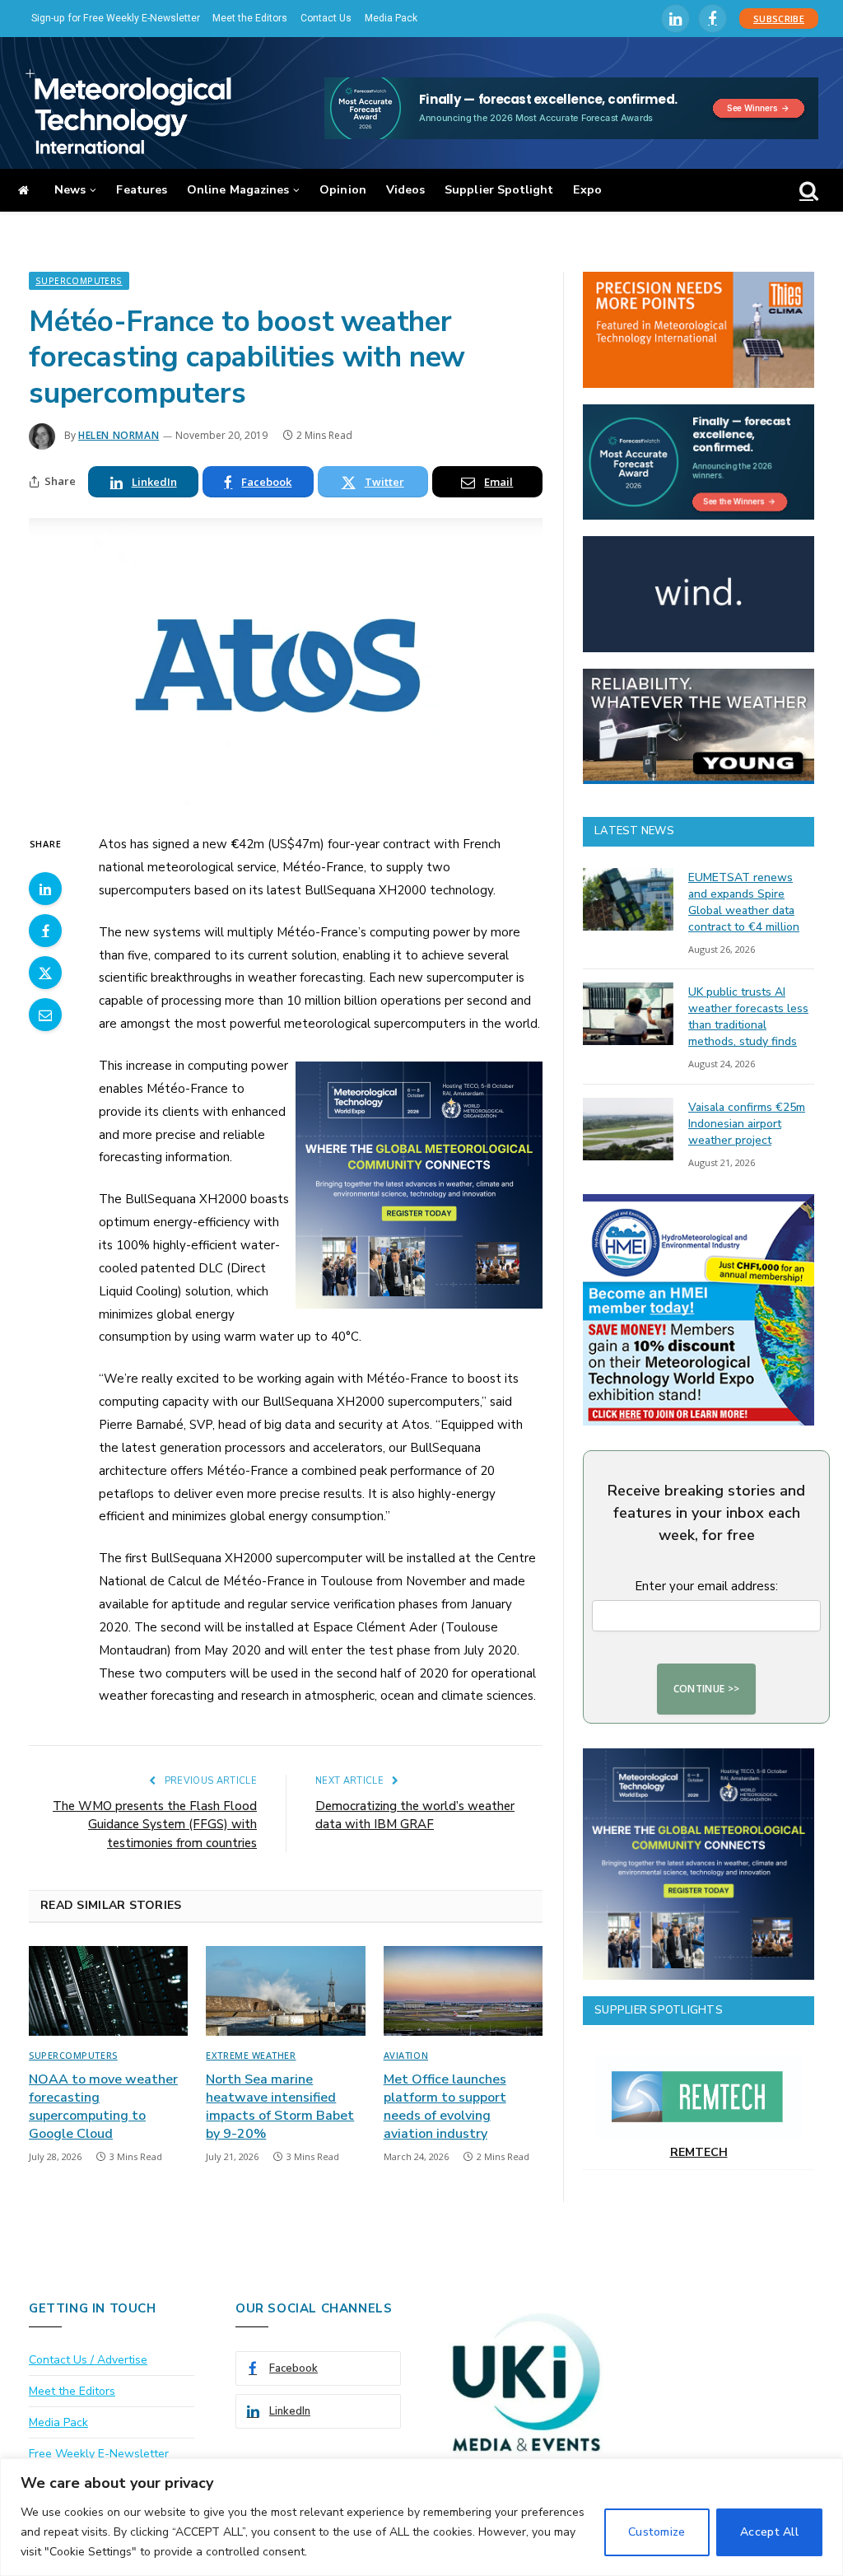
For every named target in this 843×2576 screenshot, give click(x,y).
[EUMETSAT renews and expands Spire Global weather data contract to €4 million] (628, 899)
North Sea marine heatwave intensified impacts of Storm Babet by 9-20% (280, 2107)
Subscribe (779, 19)
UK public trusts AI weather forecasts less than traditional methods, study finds (748, 1017)
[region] (421, 2517)
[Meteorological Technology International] (128, 111)
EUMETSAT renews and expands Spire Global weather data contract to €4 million (744, 902)
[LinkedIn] (45, 889)
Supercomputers (79, 281)
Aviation (406, 2055)
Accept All (769, 2532)
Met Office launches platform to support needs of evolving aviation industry (445, 2107)
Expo (587, 190)
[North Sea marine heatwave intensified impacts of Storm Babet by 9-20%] (285, 1991)
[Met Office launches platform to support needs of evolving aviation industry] (463, 1991)
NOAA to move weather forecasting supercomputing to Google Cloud (103, 2107)
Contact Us (326, 18)
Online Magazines (238, 190)
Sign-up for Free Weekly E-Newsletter (116, 18)
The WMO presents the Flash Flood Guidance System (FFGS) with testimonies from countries (155, 1825)
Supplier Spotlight (499, 190)
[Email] (45, 1015)
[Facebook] (45, 931)
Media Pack (391, 18)
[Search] (807, 191)
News (70, 190)
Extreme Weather (251, 2055)
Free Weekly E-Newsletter (99, 2454)
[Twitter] (45, 973)
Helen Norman (119, 435)
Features (142, 190)
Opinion (343, 190)
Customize (657, 2532)
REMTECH (699, 2152)
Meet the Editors (250, 18)
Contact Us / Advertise (88, 2360)
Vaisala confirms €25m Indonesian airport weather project (747, 1124)
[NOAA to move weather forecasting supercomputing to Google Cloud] (108, 1991)
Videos (405, 190)
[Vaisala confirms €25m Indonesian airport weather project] (628, 1129)
